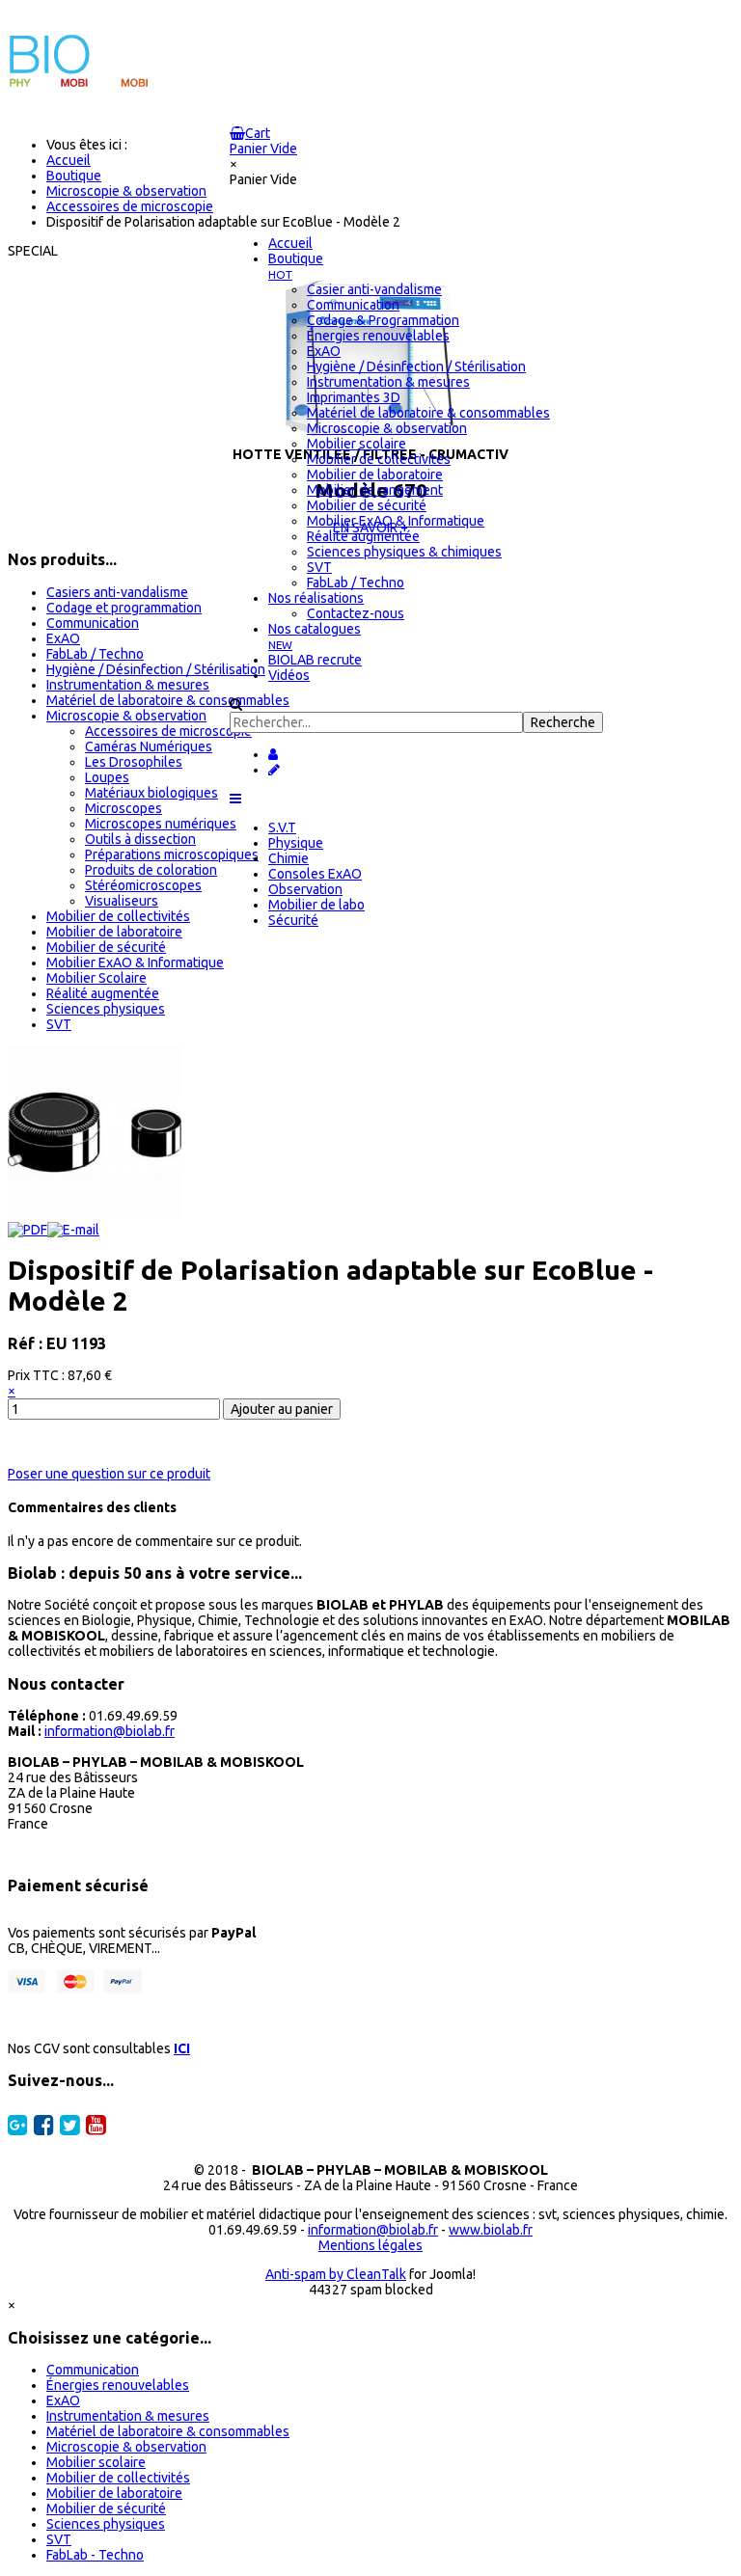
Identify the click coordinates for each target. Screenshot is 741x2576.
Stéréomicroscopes (143, 885)
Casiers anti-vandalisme (117, 592)
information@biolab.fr (110, 1731)
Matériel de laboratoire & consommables (168, 700)
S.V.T (282, 827)
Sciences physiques (106, 1009)
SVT (59, 1024)
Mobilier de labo (316, 905)
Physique (296, 843)
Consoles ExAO (315, 874)
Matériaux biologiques (151, 793)
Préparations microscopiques (172, 854)
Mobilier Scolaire (96, 978)
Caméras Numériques (149, 746)
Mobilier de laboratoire (114, 932)
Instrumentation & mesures (128, 685)
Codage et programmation (124, 608)
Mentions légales (370, 2245)
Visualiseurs (122, 901)
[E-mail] (73, 1230)
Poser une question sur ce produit (109, 1474)
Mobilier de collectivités (118, 916)
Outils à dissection (140, 839)
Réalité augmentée (103, 993)
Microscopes (123, 808)
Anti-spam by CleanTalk (336, 2274)
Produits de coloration (151, 870)
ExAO (63, 638)
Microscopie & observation (126, 716)
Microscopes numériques (161, 824)
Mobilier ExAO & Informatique (135, 963)
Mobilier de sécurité (106, 947)
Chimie (288, 858)
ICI (182, 2048)
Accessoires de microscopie (168, 731)
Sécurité (293, 920)
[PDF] (27, 1230)
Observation (305, 889)
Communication (93, 623)
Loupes (107, 777)
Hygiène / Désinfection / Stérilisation (156, 669)
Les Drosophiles (134, 762)
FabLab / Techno (95, 654)
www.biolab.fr (491, 2230)
